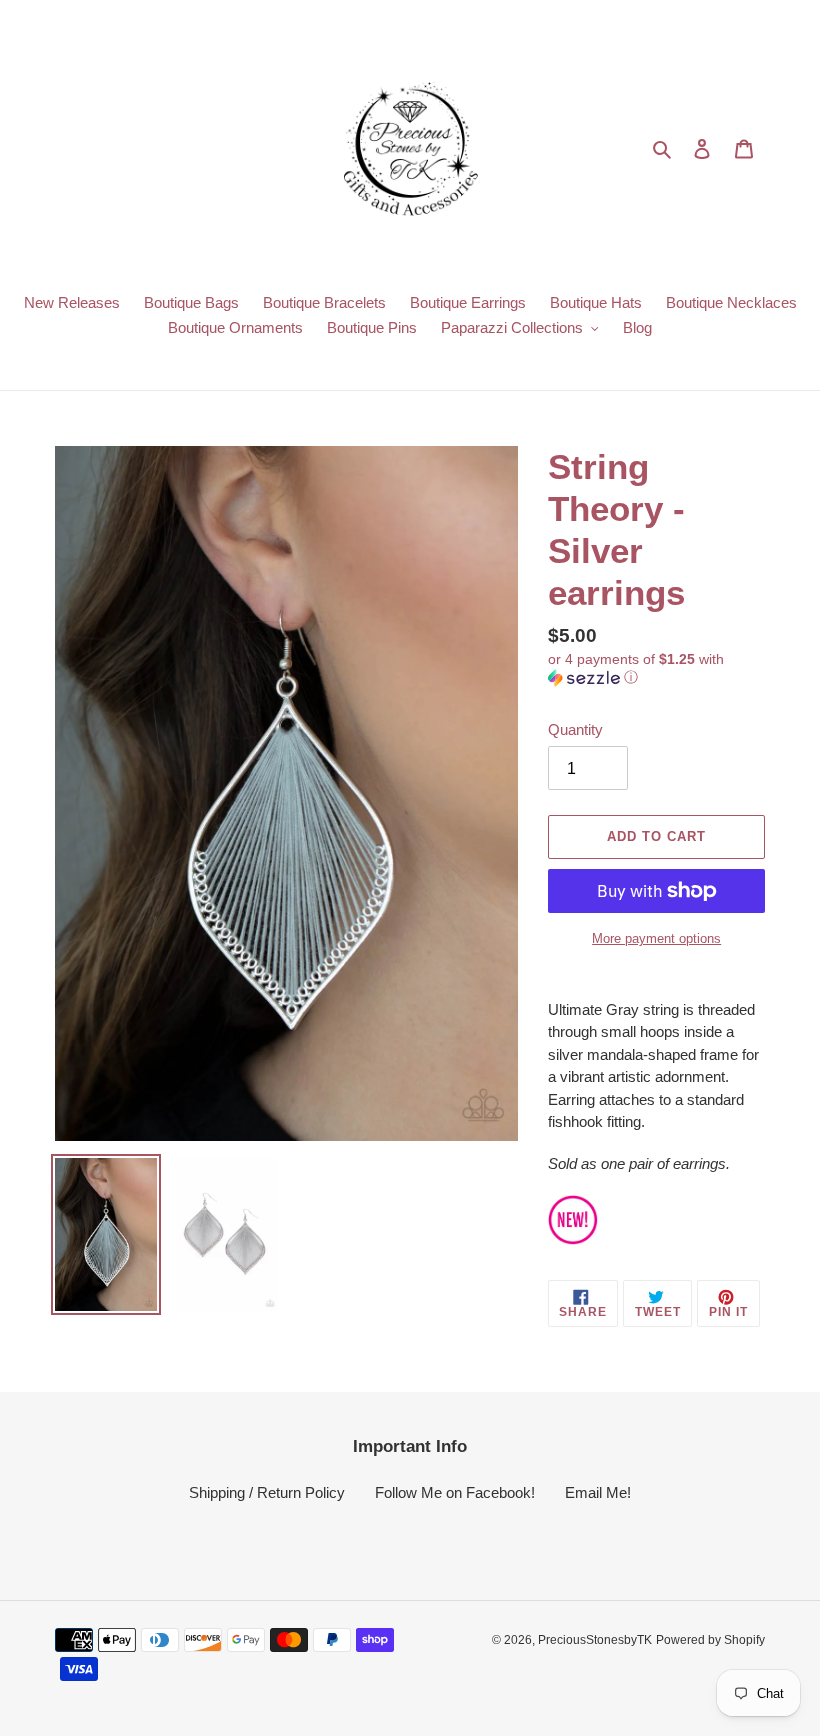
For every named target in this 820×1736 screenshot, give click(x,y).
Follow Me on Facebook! (455, 1492)
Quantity (575, 729)
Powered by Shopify (710, 1640)
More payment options (656, 938)
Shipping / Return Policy (267, 1492)
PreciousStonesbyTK (595, 1640)
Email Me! (598, 1492)
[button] (656, 668)
